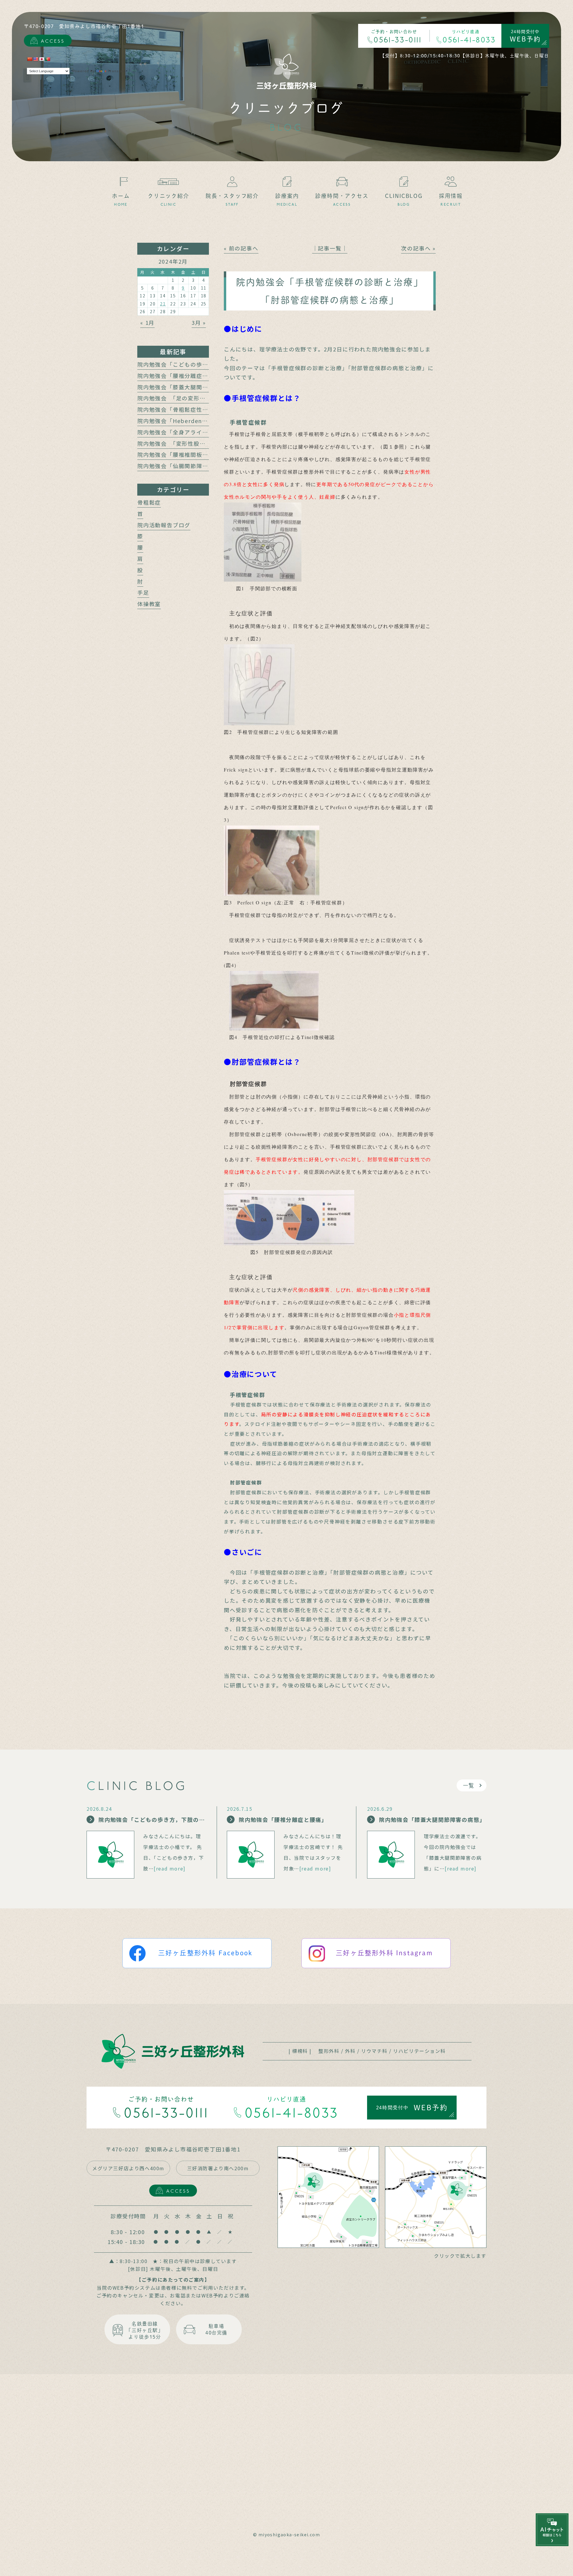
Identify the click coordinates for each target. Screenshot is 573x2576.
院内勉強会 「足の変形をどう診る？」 (189, 398)
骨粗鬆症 (149, 502)
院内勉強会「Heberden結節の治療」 (187, 421)
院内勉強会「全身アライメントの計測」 (190, 432)
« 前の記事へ (241, 248)
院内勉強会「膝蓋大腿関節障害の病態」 (190, 387)
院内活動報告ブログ (164, 525)
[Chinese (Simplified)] (30, 59)
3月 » (199, 322)
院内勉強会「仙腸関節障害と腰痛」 (185, 466)
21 (163, 304)
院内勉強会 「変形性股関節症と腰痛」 (189, 443)
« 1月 (147, 322)
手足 (143, 592)
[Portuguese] (47, 59)
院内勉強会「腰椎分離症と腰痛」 (182, 376)
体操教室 (149, 604)
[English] (36, 59)
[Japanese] (41, 59)
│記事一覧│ (330, 248)
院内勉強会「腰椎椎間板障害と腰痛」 (188, 454)
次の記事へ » (418, 248)
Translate (117, 71)
